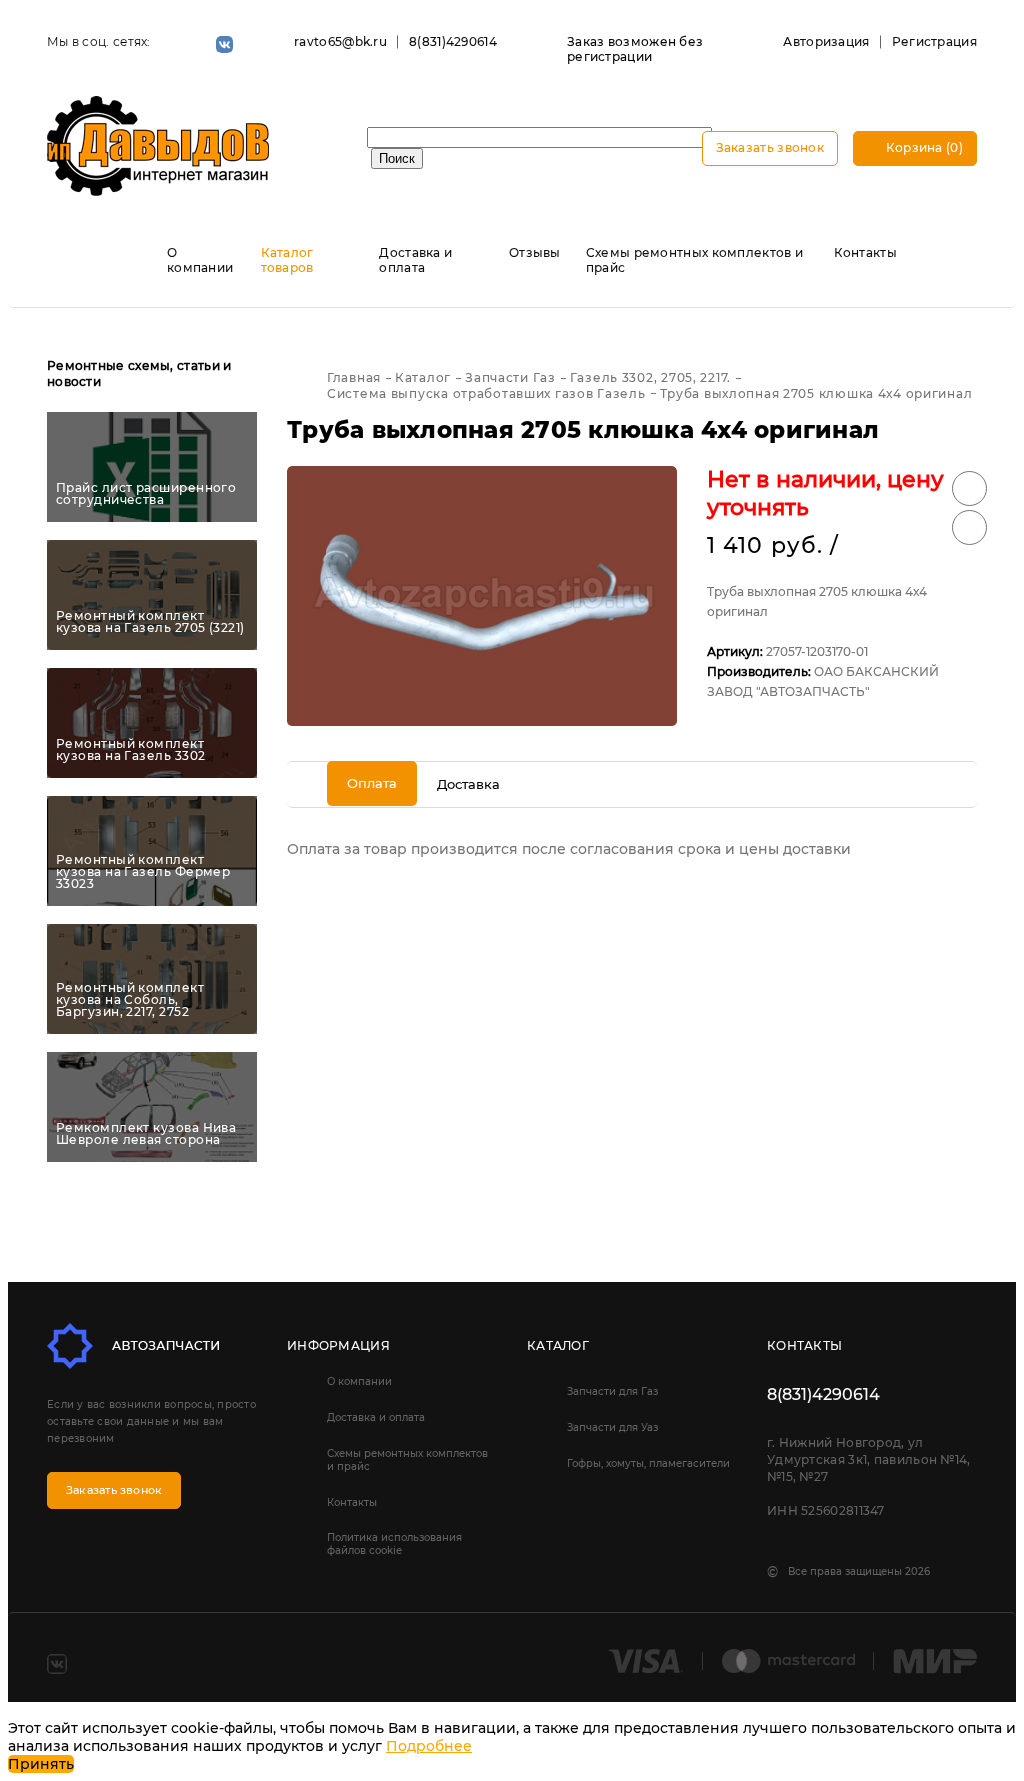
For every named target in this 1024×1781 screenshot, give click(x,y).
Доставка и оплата (415, 260)
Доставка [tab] (468, 784)
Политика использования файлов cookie (394, 1544)
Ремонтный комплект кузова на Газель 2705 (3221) (150, 622)
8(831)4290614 (453, 41)
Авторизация (826, 41)
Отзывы (535, 252)
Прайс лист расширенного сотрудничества (146, 494)
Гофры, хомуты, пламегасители (648, 1463)
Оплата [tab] (372, 783)
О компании (200, 260)
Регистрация (934, 41)
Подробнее (429, 1746)
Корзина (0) (922, 147)
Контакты (865, 252)
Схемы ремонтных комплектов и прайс (407, 1460)
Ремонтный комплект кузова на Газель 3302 (130, 750)
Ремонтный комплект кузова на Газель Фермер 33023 (143, 872)
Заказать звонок (770, 147)
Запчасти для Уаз (612, 1427)
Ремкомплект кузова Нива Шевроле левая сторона (146, 1134)
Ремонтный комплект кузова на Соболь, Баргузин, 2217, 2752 (130, 1000)
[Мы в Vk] (224, 44)
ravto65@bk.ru (340, 41)
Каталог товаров (287, 260)
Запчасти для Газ (612, 1391)
